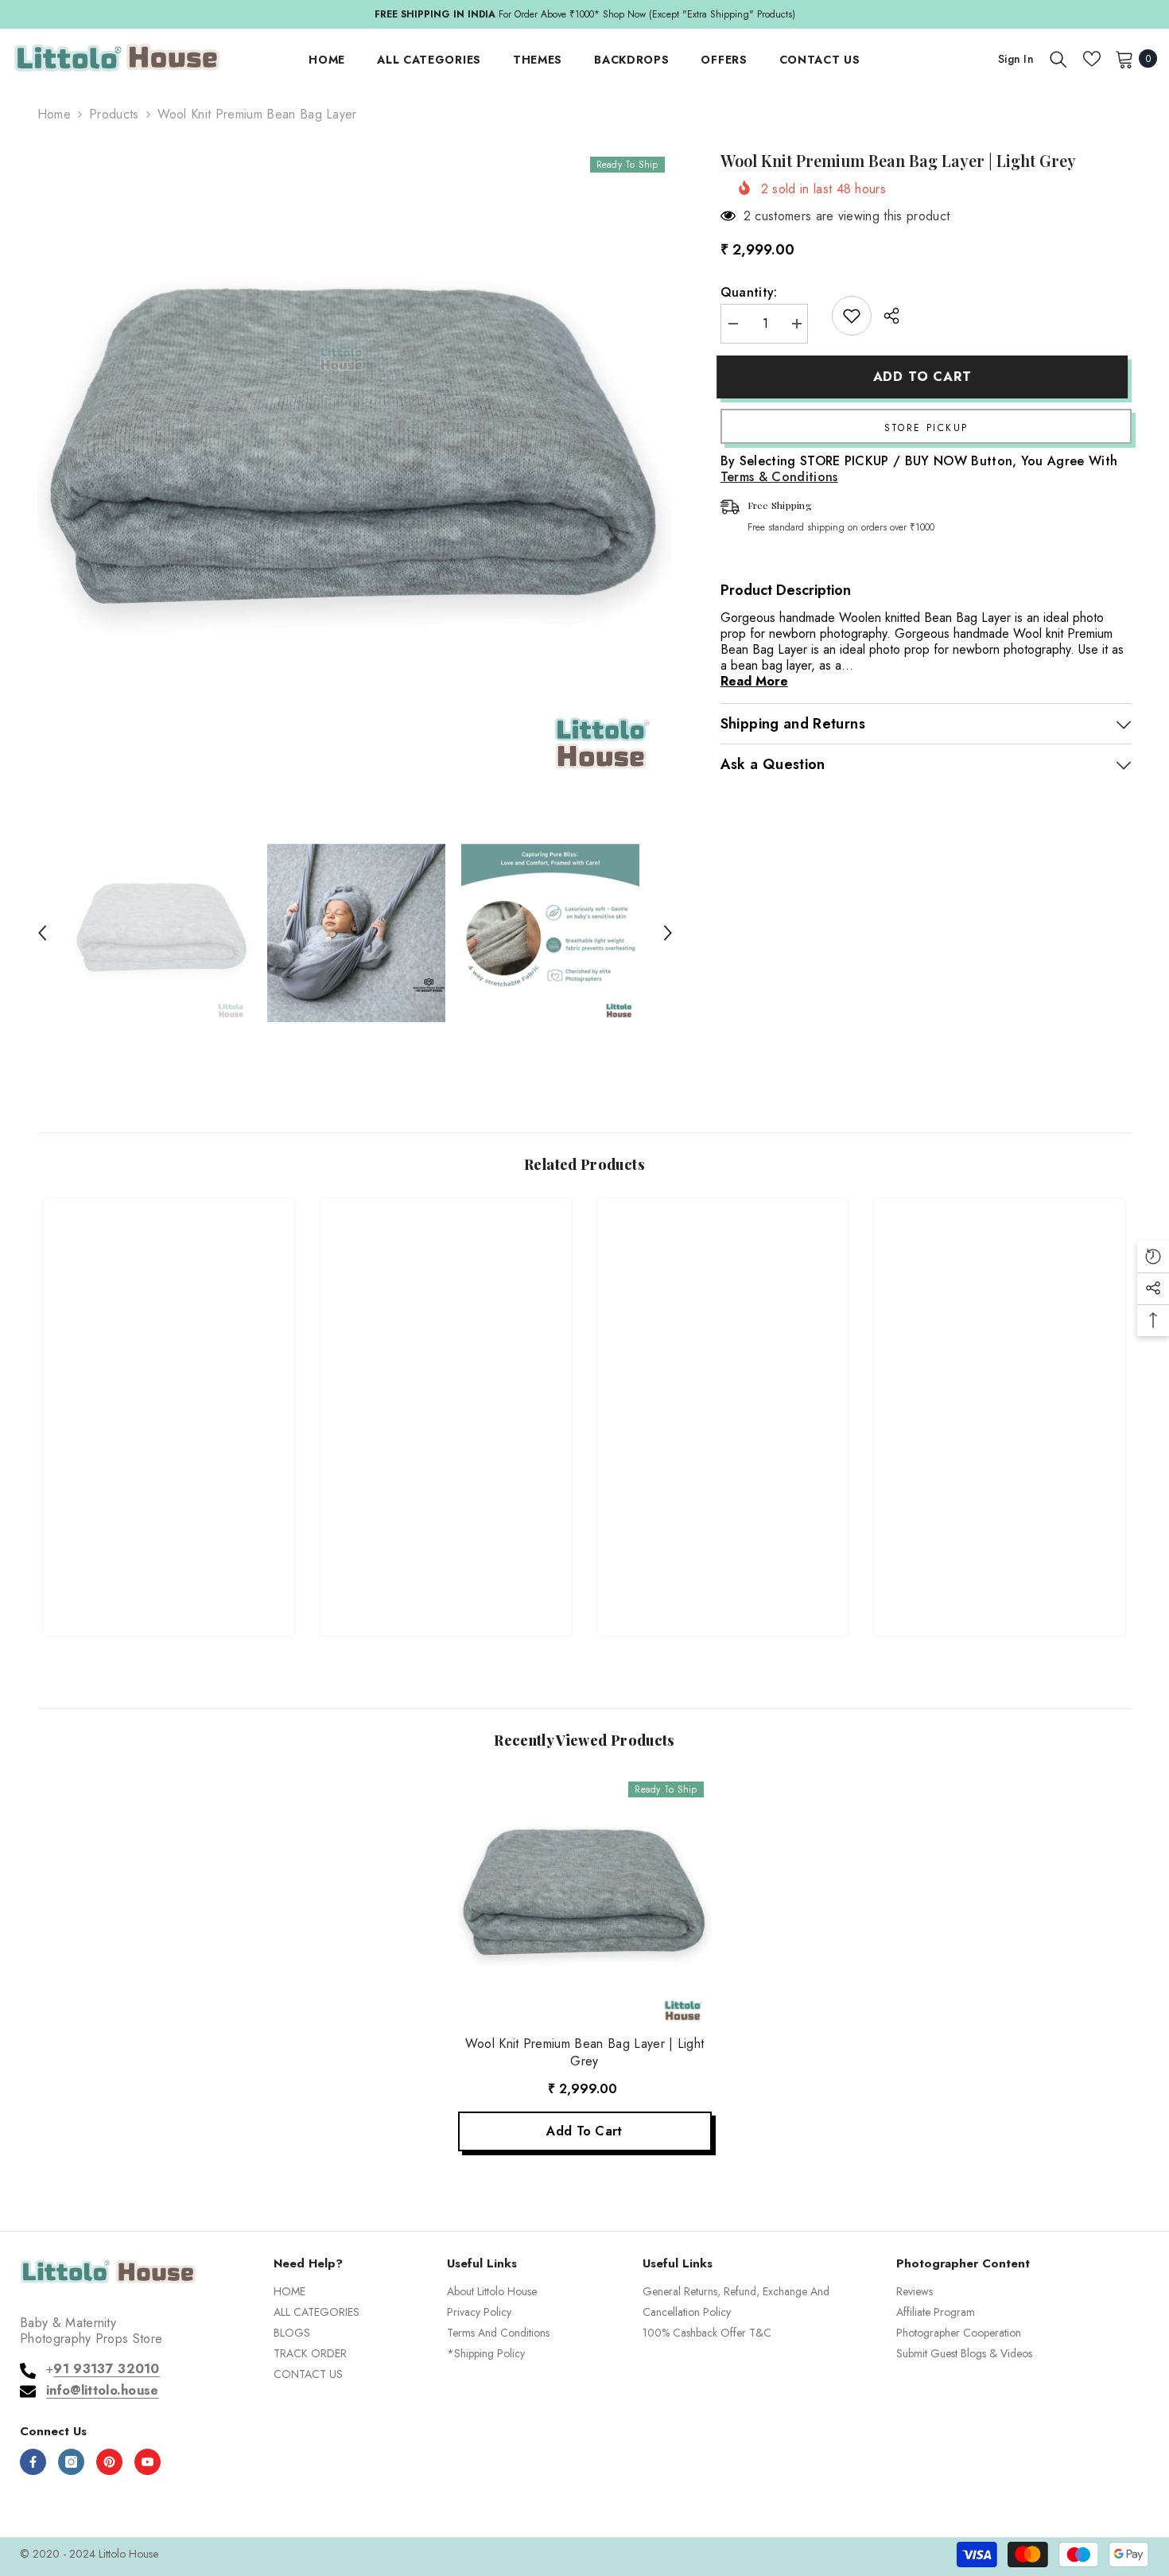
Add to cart (926, 377)
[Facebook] (33, 2462)
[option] (355, 467)
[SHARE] (885, 316)
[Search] (1058, 59)
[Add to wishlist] (852, 316)
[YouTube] (148, 2462)
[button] (42, 933)
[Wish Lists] (1092, 59)
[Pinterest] (109, 2462)
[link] (169, 1566)
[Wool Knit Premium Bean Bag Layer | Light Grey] (585, 1900)
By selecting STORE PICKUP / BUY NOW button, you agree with (919, 469)
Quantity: (749, 293)
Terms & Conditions (779, 477)
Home (54, 115)
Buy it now (926, 426)
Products (114, 115)
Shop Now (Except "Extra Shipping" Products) (285, 14)
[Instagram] (71, 2462)
